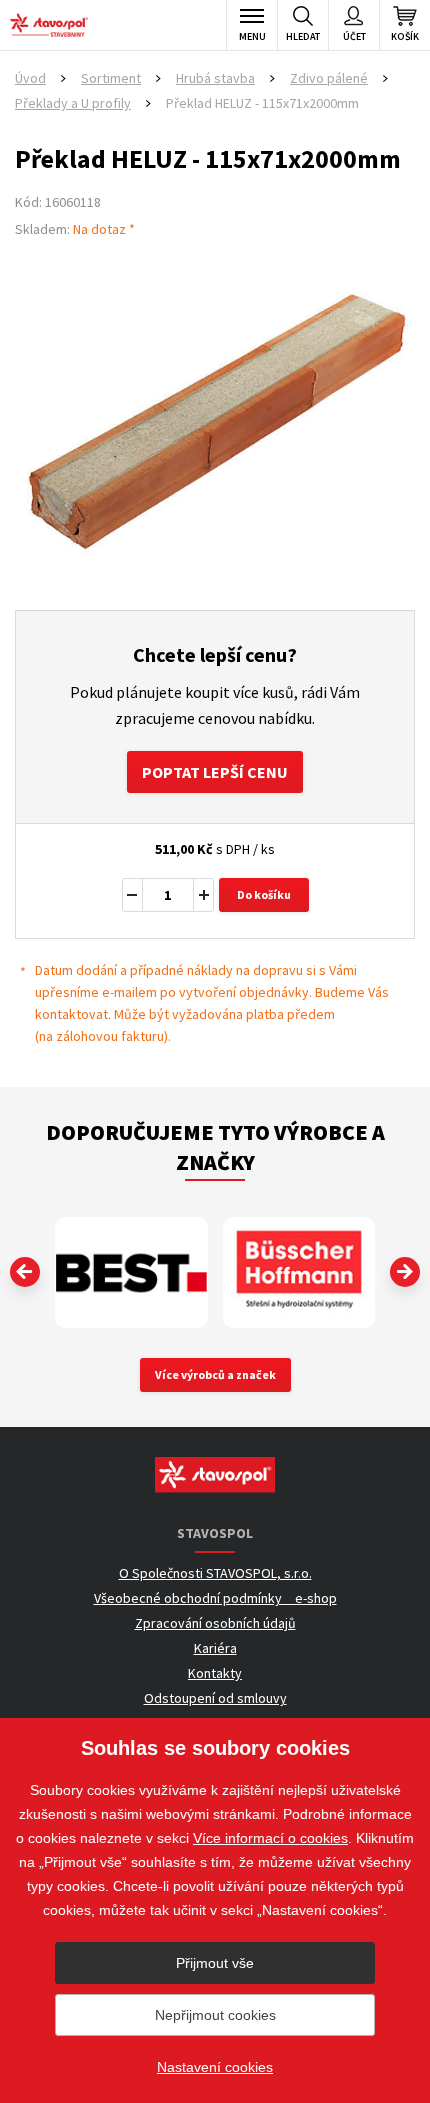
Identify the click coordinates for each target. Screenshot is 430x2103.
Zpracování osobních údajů (215, 1623)
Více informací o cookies (270, 1838)
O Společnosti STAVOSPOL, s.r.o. (215, 1573)
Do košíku (264, 894)
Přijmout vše (215, 1963)
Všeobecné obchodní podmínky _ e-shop (215, 1598)
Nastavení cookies (215, 2067)
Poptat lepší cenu (215, 772)
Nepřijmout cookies (215, 2015)
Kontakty (215, 1673)
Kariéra (215, 1648)
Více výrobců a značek (215, 1374)
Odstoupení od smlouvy (215, 1698)
